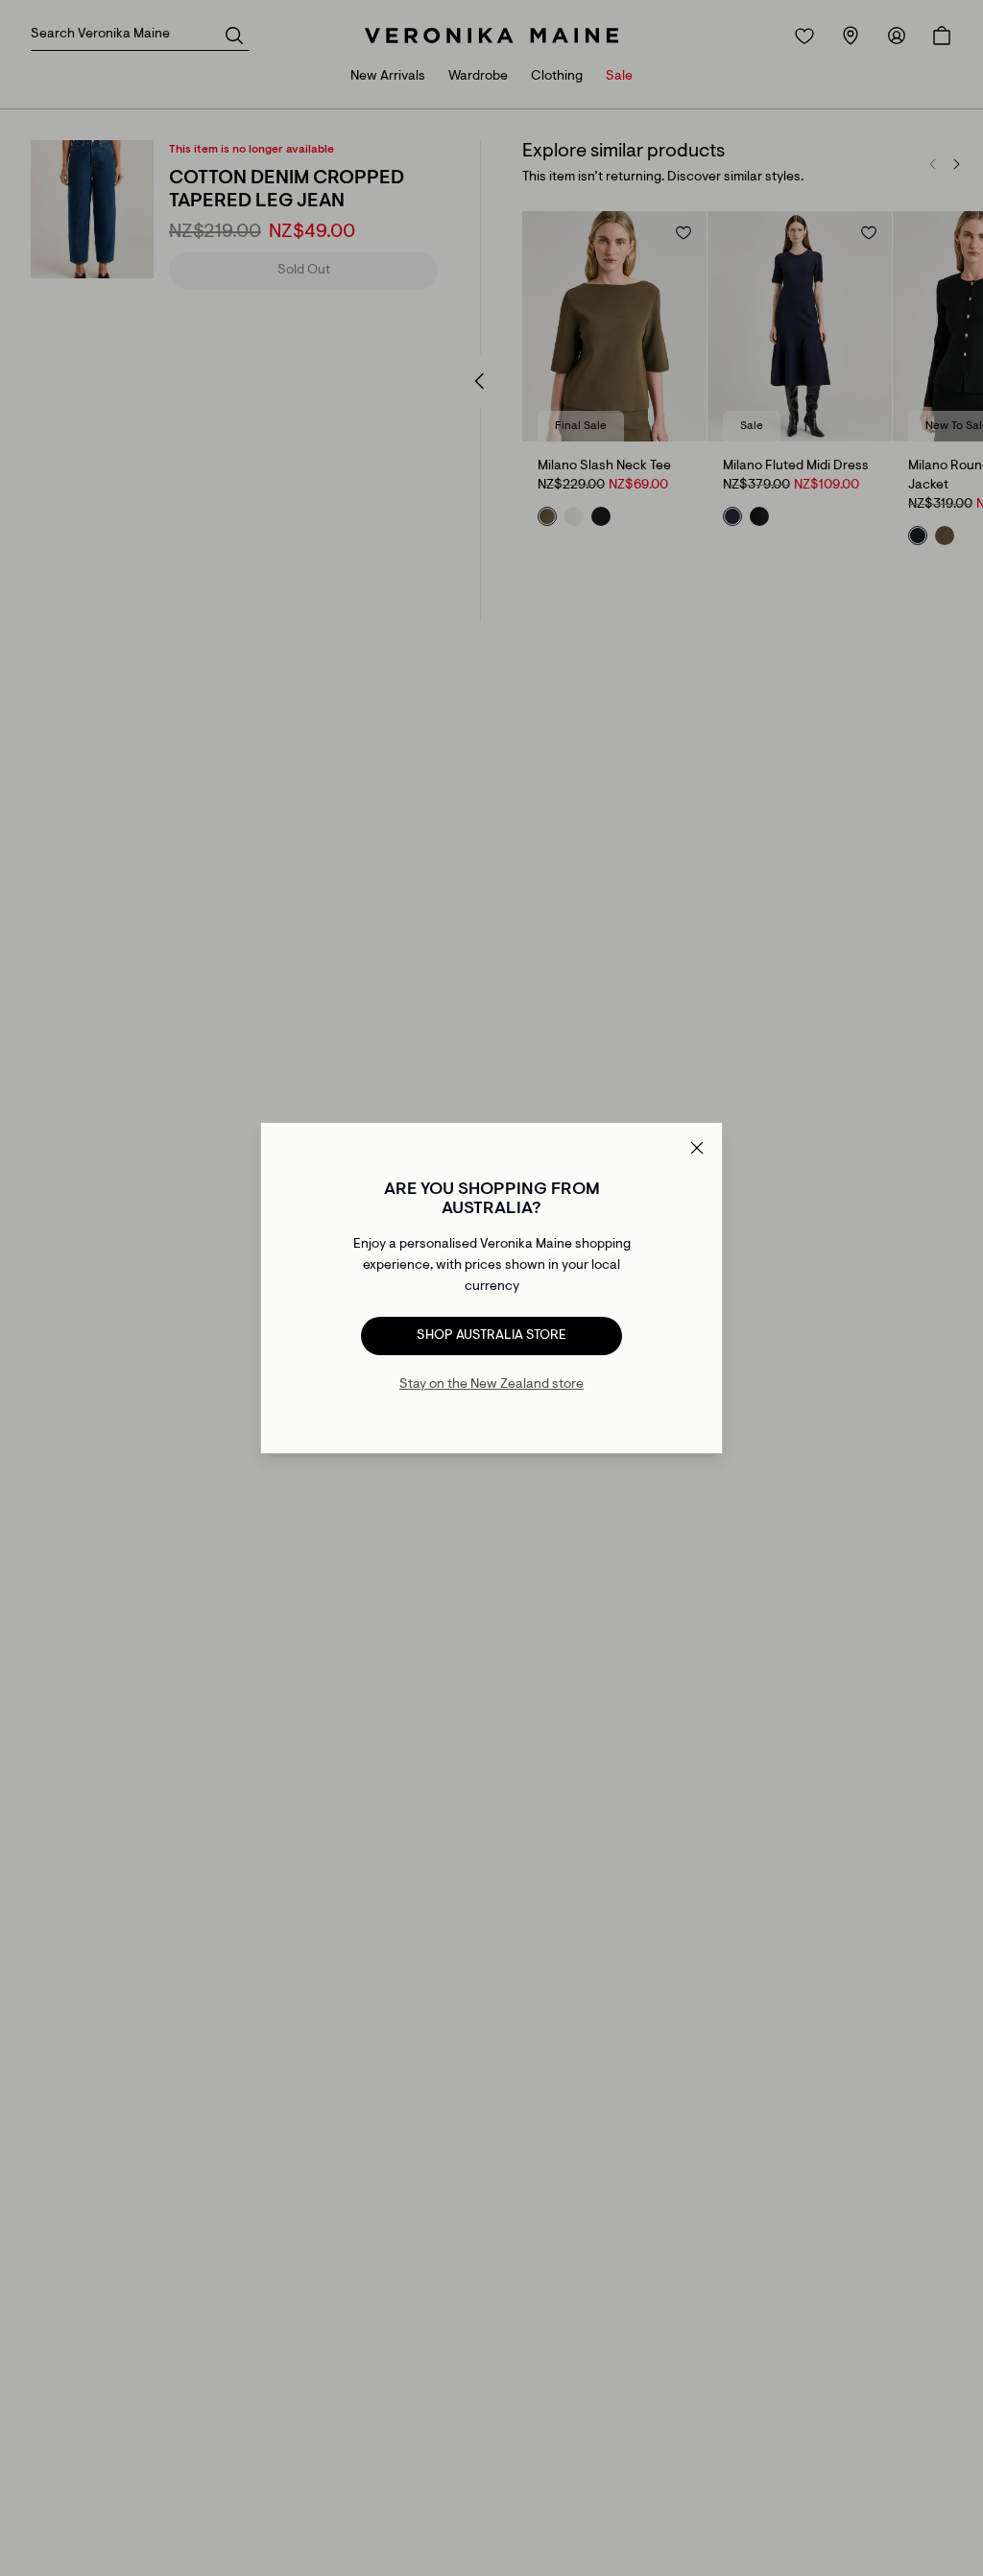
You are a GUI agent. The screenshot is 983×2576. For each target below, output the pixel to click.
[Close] (697, 1148)
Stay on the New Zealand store (491, 1385)
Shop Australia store (491, 1336)
